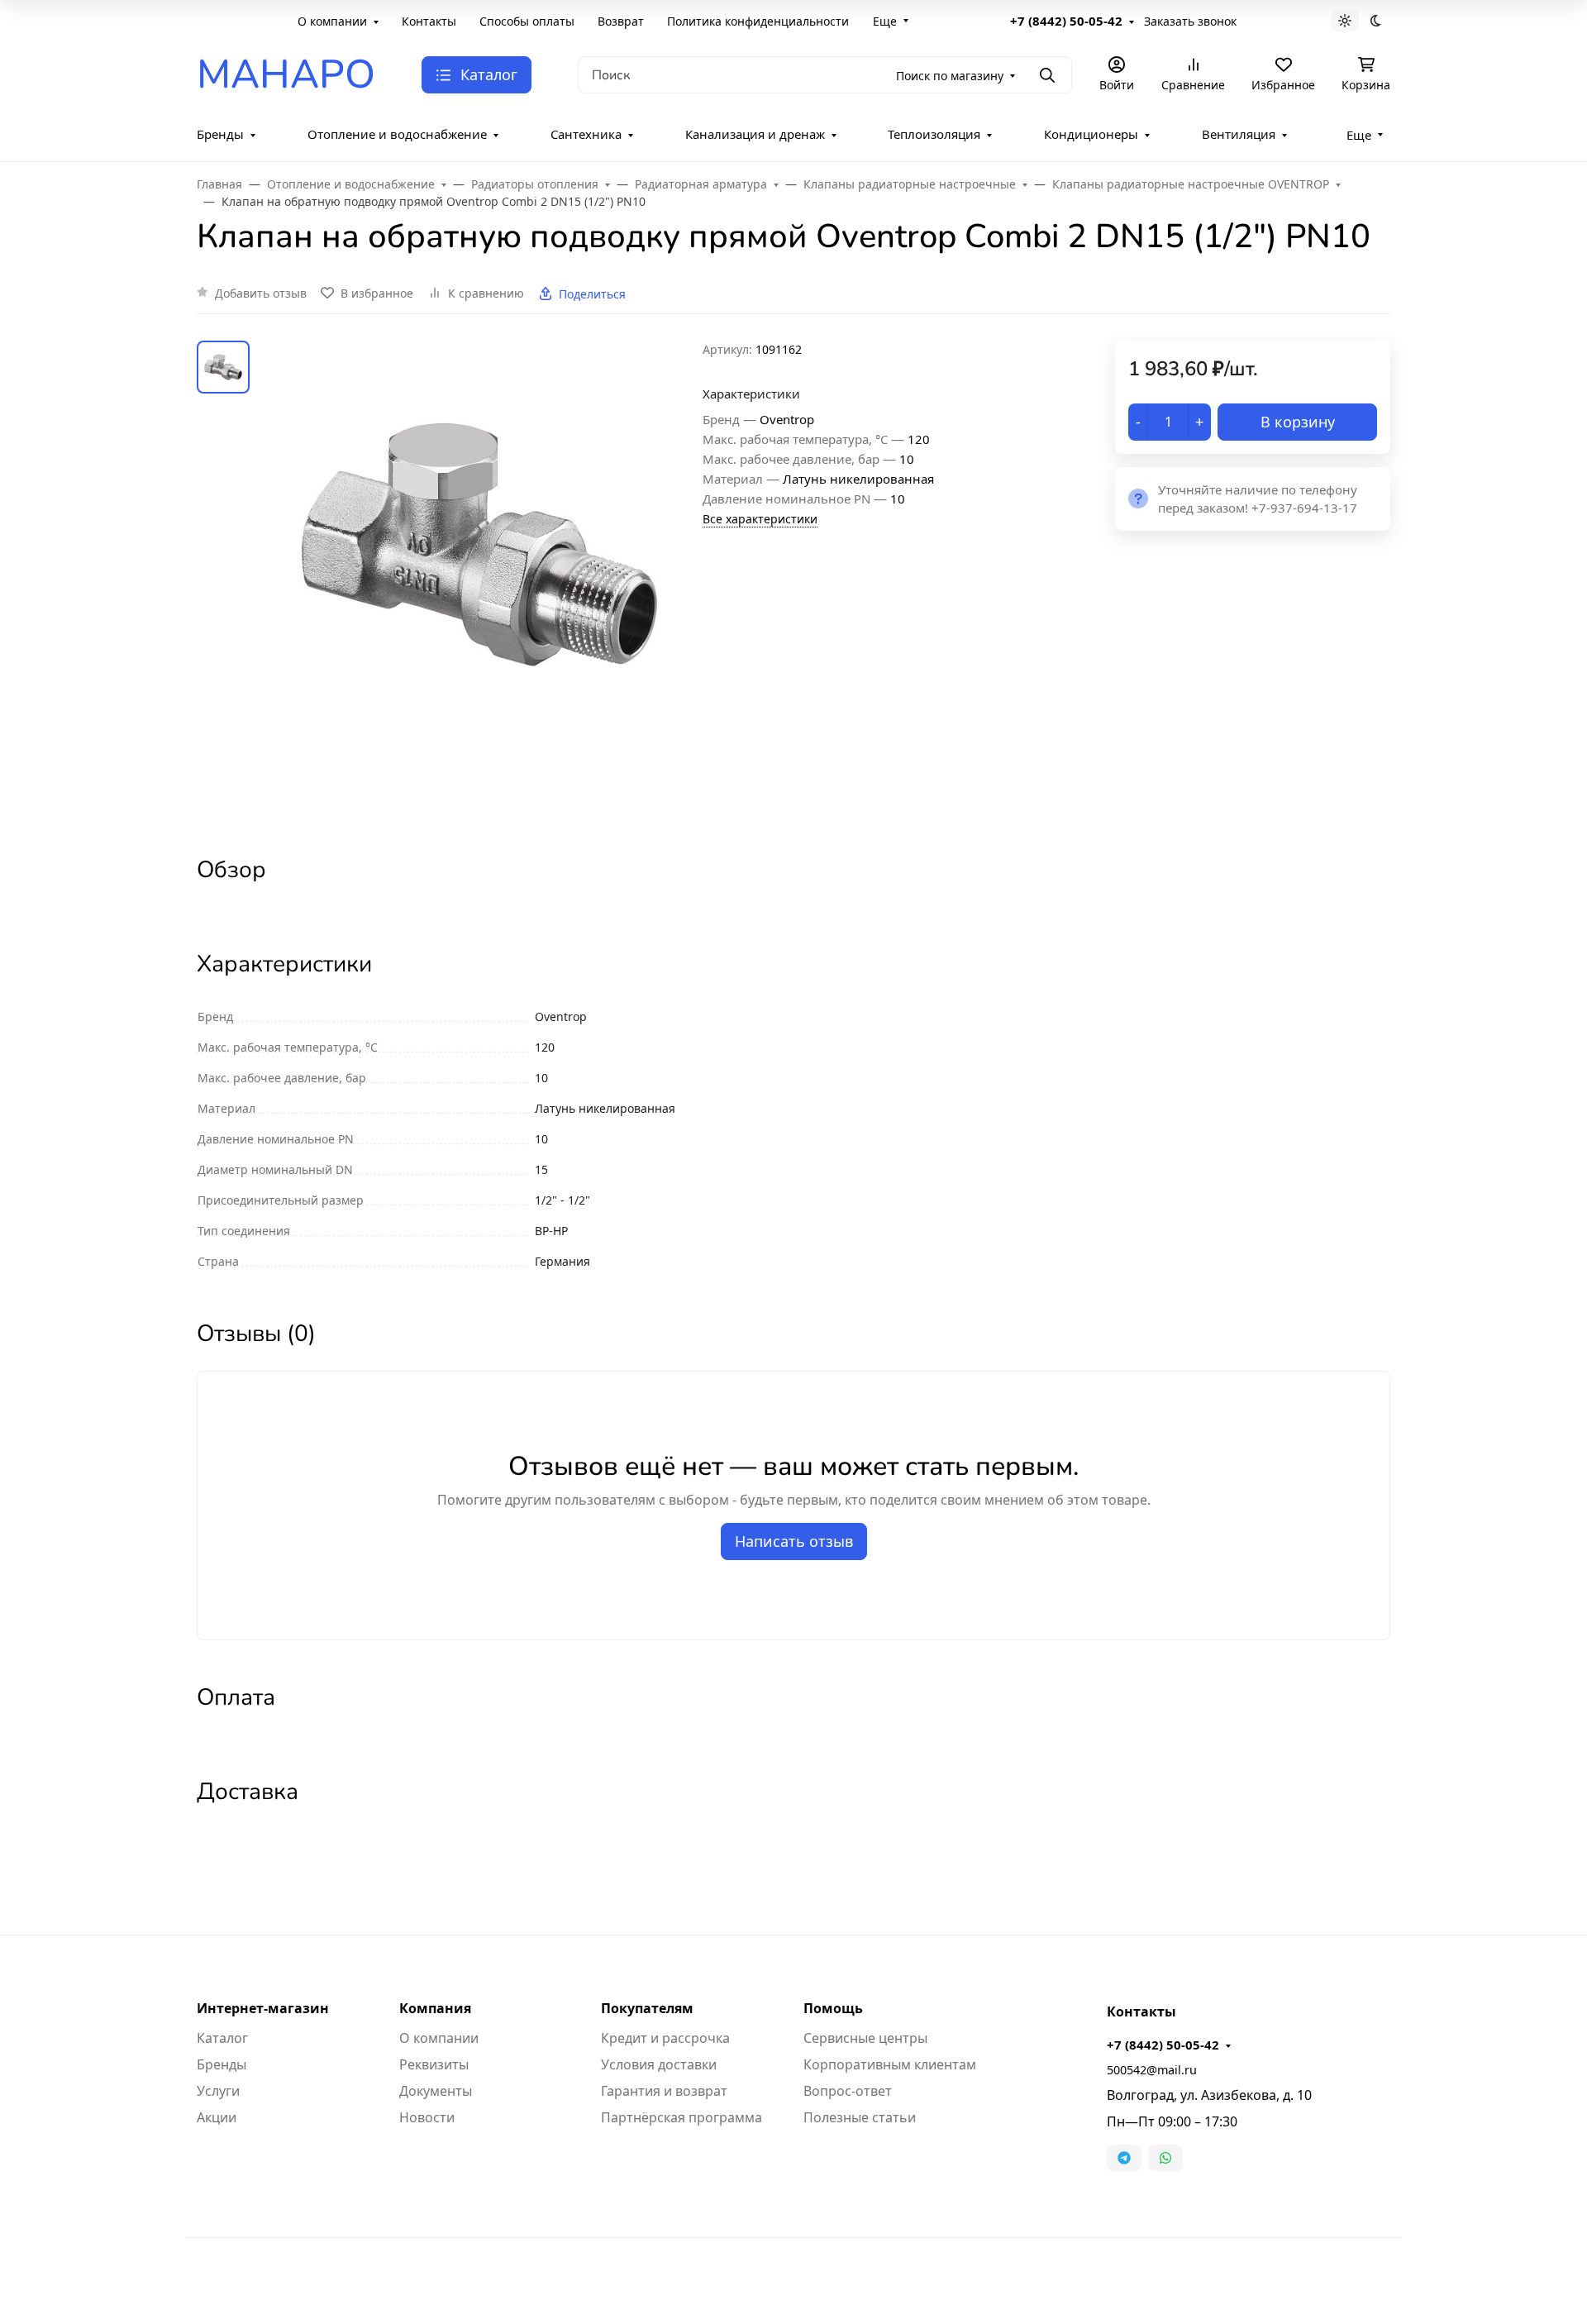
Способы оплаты (527, 21)
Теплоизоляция (934, 134)
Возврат (621, 21)
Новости (427, 2117)
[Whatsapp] (1165, 2158)
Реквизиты (434, 2064)
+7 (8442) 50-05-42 (1066, 21)
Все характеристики (760, 519)
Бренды (220, 134)
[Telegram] (1124, 2158)
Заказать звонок (1190, 21)
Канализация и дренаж (755, 134)
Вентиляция (1239, 134)
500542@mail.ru (1152, 2070)
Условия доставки (659, 2064)
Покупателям (647, 2008)
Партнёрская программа (682, 2117)
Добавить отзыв (261, 293)
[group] (479, 584)
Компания (435, 2008)
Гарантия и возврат (664, 2091)
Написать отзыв (794, 1541)
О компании (332, 21)
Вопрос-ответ (848, 2091)
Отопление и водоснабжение (397, 134)
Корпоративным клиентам (890, 2064)
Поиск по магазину (950, 76)
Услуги (218, 2091)
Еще (885, 21)
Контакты (429, 21)
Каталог (222, 2038)
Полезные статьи (860, 2117)
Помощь (833, 2008)
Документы (436, 2091)
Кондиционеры (1091, 134)
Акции (217, 2117)
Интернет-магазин (263, 2008)
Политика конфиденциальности (758, 21)
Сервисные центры (865, 2038)
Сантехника (586, 134)
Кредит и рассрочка (665, 2038)
